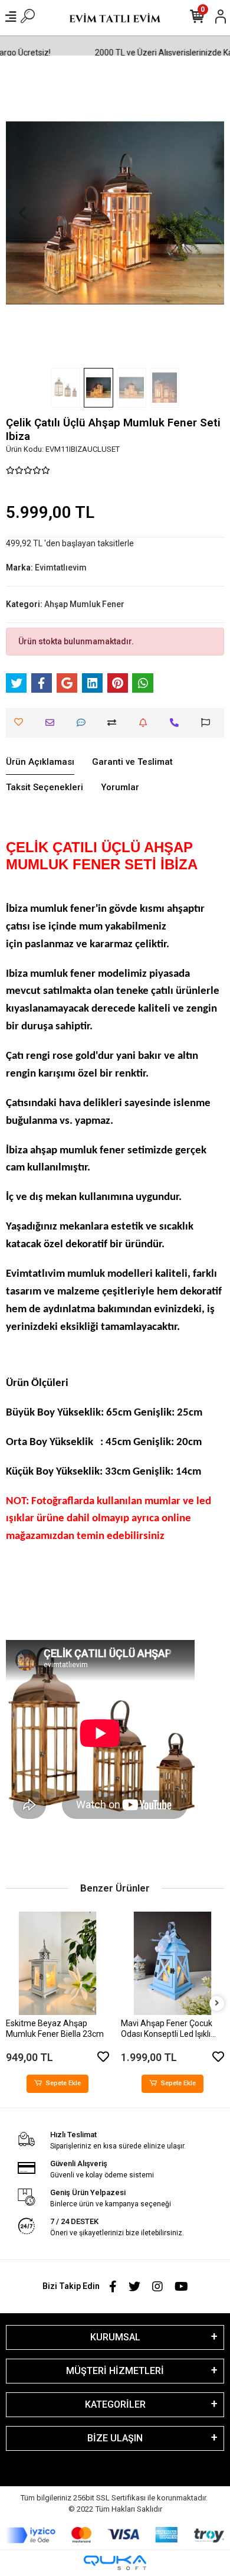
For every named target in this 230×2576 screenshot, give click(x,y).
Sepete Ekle (63, 2083)
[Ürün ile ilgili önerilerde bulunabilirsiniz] (208, 723)
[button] (22, 213)
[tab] (40, 762)
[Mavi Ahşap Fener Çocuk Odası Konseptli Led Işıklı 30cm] (172, 1963)
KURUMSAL (115, 2337)
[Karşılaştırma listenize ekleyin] (115, 723)
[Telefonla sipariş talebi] (177, 723)
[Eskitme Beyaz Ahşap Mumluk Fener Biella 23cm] (57, 1963)
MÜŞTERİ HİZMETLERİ (115, 2371)
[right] (217, 2003)
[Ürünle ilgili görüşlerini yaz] (84, 723)
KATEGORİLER (115, 2404)
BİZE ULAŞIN (115, 2438)
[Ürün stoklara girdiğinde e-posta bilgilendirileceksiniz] (146, 723)
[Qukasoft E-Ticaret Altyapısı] (115, 2563)
